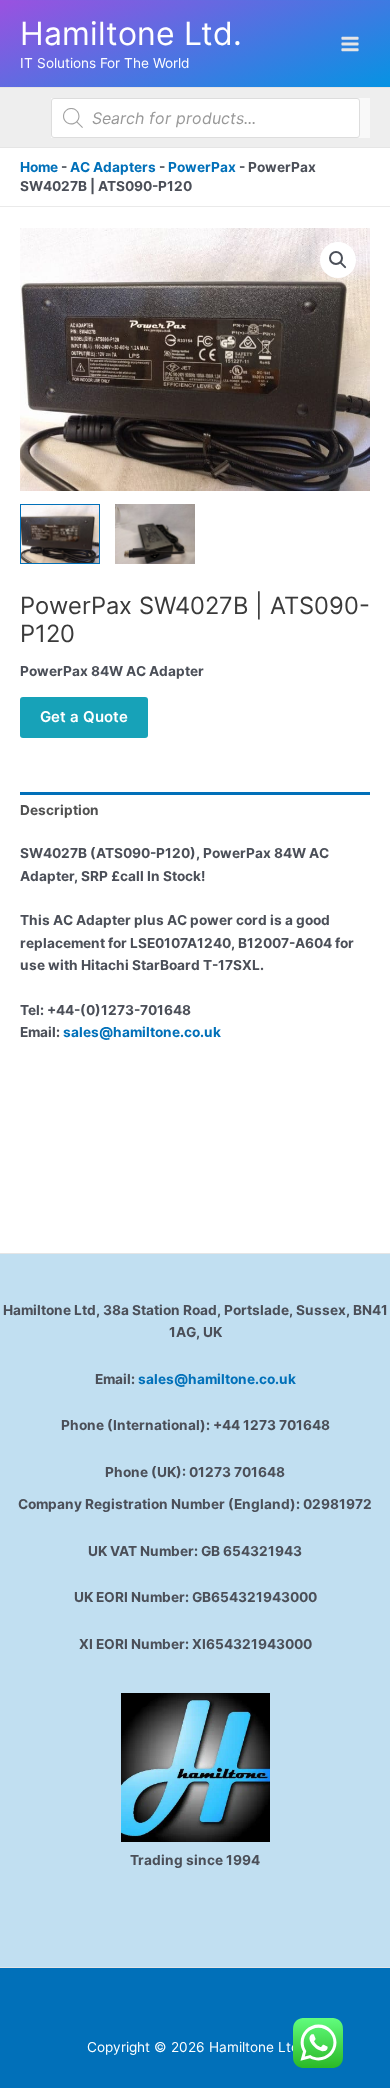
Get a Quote (84, 716)
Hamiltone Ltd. (131, 33)
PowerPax (202, 167)
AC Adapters (113, 167)
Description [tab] (59, 810)
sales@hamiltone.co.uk (142, 1032)
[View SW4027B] (155, 534)
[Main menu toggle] (350, 43)
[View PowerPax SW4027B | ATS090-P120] (60, 534)
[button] (338, 260)
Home (39, 167)
